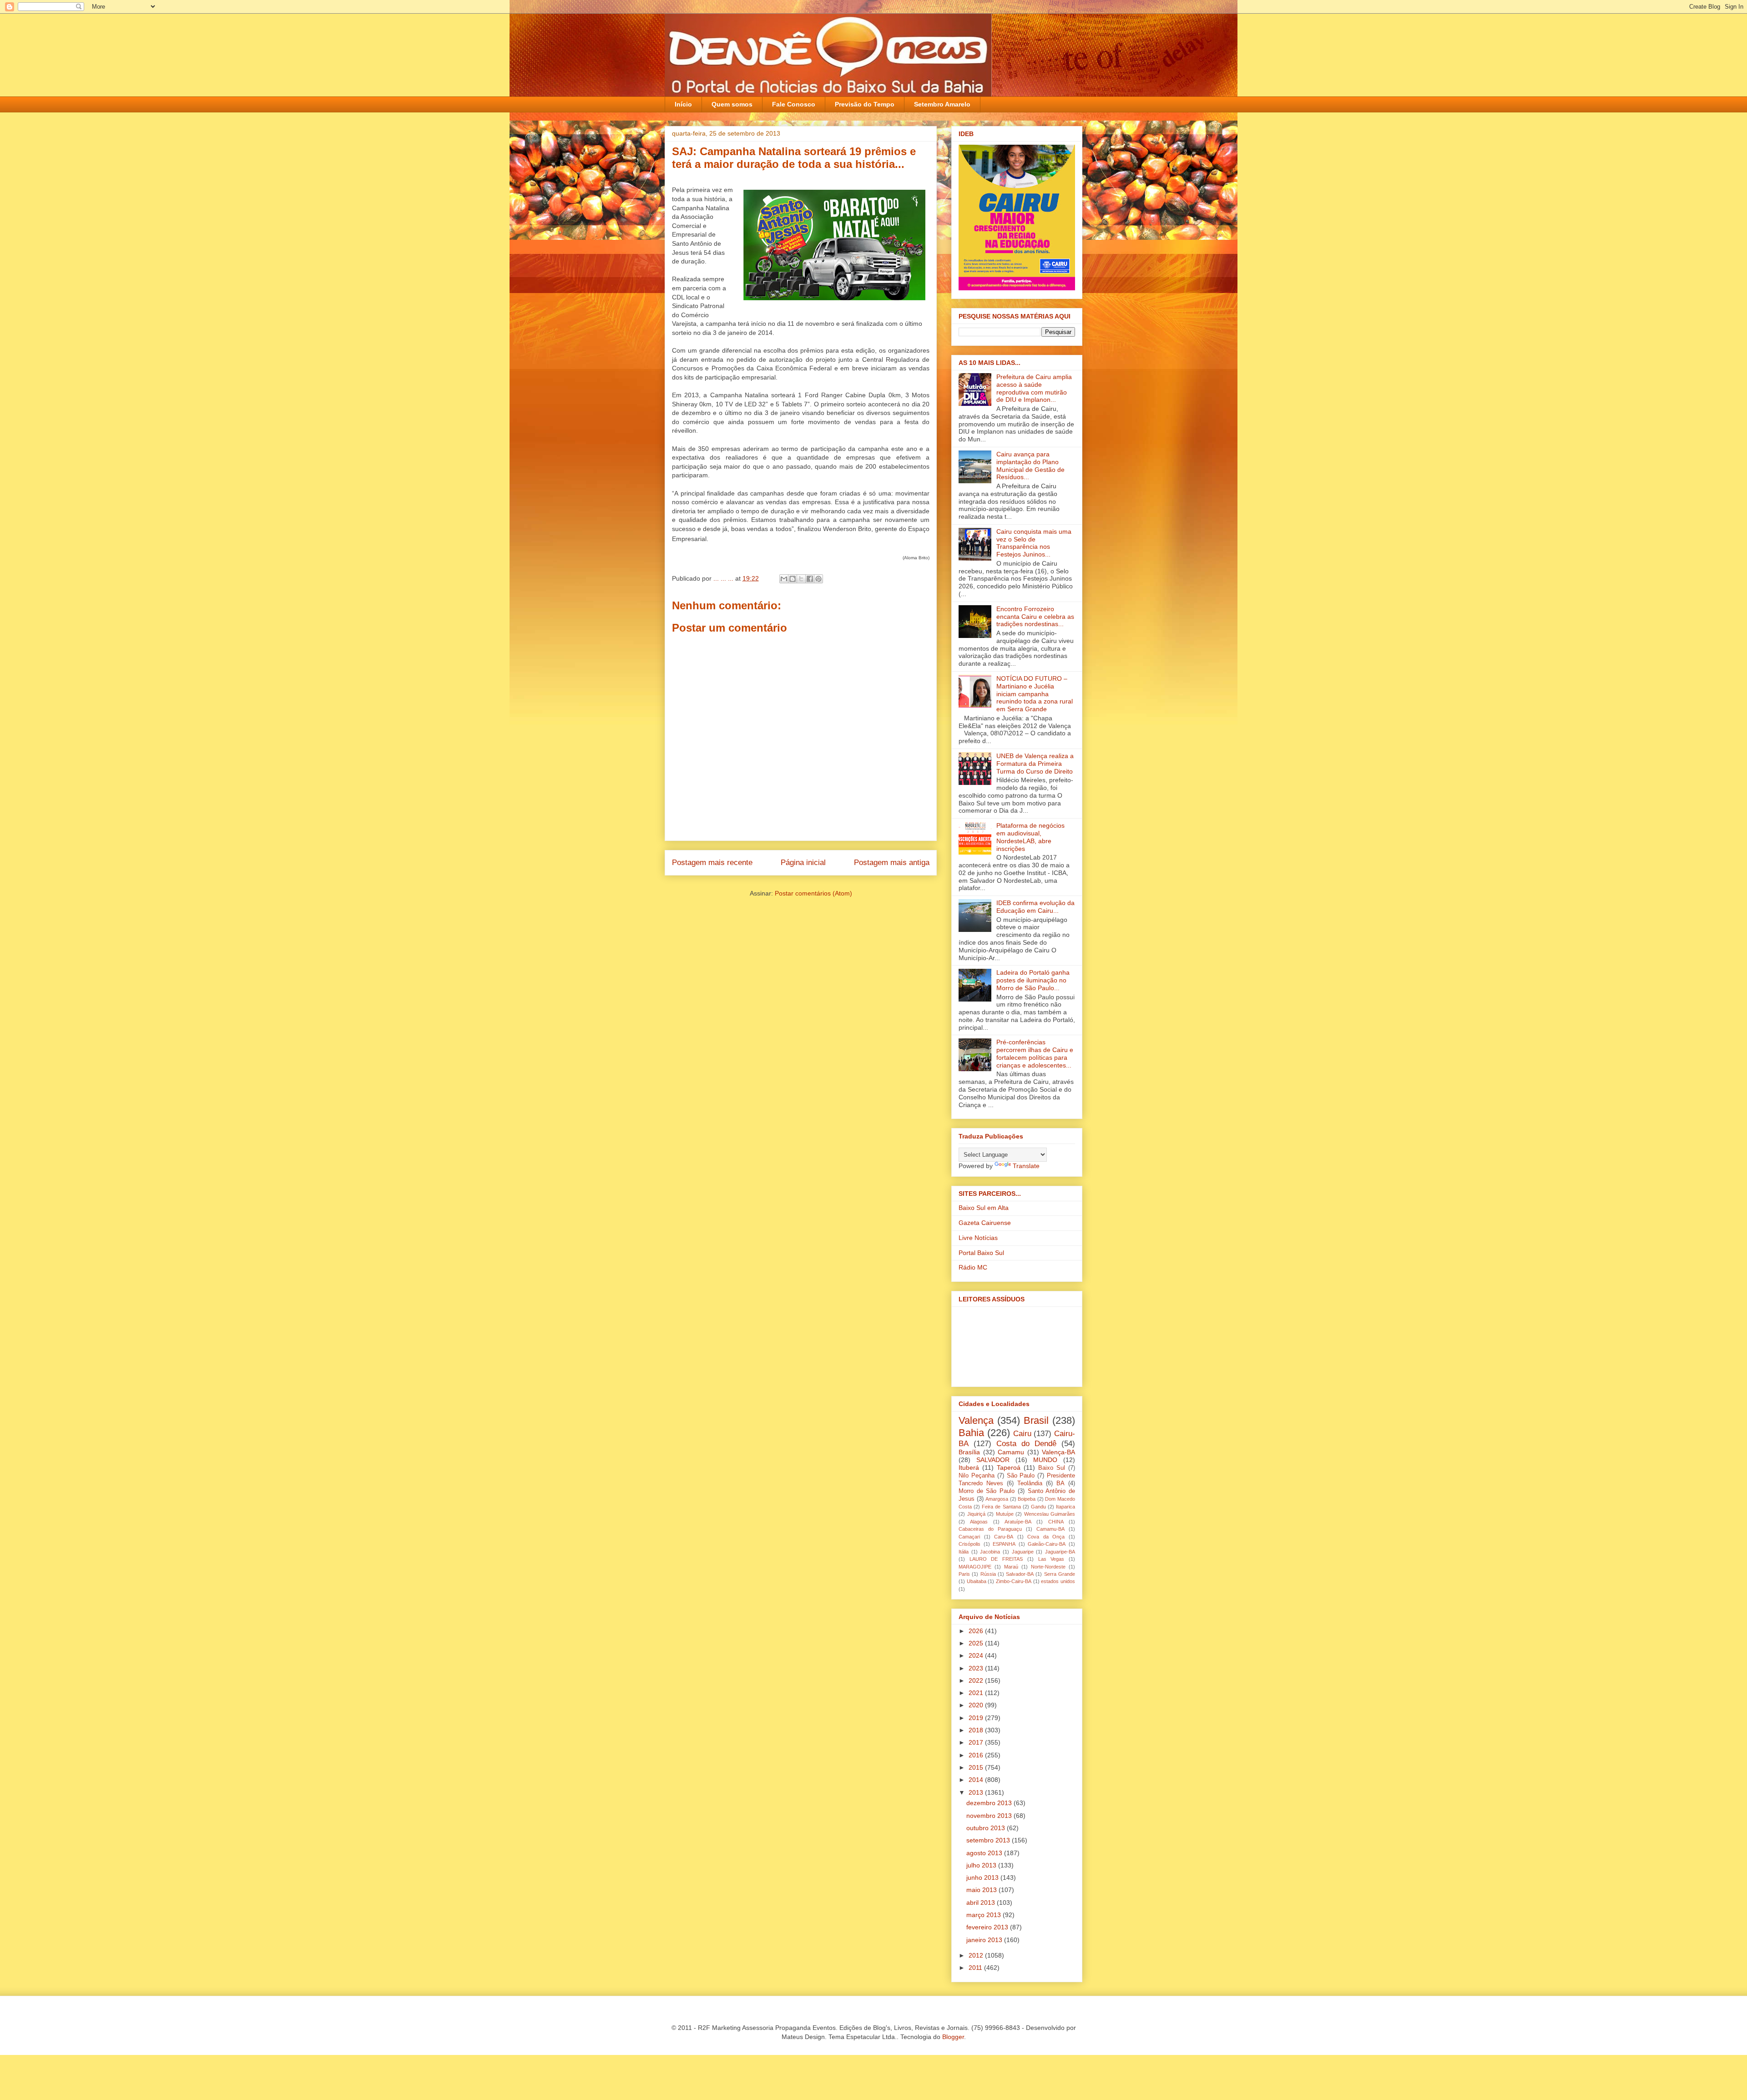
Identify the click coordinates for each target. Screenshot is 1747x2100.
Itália (964, 1552)
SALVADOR (993, 1460)
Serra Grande (1060, 1574)
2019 (977, 1718)
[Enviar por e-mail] (784, 579)
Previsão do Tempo (865, 104)
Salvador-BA (1020, 1574)
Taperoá (1009, 1467)
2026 (977, 1631)
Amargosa (997, 1499)
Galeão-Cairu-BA (1047, 1544)
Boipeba (1027, 1499)
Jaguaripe (1023, 1552)
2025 (977, 1643)
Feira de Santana (1001, 1507)
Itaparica (1065, 1507)
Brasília (969, 1452)
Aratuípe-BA (1018, 1522)
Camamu (1011, 1452)
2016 (977, 1755)
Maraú (1011, 1567)
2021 (977, 1693)
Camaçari (969, 1537)
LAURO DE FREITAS (996, 1559)
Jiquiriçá (976, 1514)
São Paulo (1021, 1476)
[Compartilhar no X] (801, 579)
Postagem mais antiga (892, 863)
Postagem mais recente (712, 863)
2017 (977, 1742)
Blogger (953, 2037)
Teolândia (1030, 1483)
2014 (977, 1780)
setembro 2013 (989, 1840)
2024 (977, 1655)
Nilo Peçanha (977, 1476)
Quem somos (732, 104)
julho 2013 (982, 1865)
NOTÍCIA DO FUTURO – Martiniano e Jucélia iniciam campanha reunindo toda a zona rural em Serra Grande (1035, 694)
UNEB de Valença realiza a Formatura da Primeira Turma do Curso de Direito (1035, 764)
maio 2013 (982, 1890)
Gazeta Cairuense (985, 1223)
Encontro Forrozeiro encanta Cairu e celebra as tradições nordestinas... (1035, 617)
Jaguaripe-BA (1060, 1552)
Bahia (971, 1433)
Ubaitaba (977, 1581)
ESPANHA (1004, 1544)
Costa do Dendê (1026, 1444)
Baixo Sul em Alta (984, 1208)
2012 (977, 1955)
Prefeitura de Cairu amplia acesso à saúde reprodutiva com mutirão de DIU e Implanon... (1034, 388)
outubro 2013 (987, 1828)
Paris (964, 1574)
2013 (977, 1792)
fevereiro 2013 (988, 1927)
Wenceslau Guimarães (1050, 1514)
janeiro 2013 (985, 1940)
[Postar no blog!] (793, 579)
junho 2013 (983, 1877)
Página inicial (803, 863)
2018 (977, 1730)
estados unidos (1058, 1581)
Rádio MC (973, 1267)
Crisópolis (969, 1544)
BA (1060, 1483)
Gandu (1038, 1507)
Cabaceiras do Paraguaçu (990, 1529)
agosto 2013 (985, 1853)
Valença (976, 1420)
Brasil (1036, 1420)
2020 (977, 1705)
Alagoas (979, 1522)
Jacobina (990, 1552)
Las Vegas (1051, 1559)
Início (683, 104)
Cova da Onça (1046, 1537)
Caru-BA (1004, 1537)
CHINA (1056, 1522)
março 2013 (985, 1915)
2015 (977, 1767)
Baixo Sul (1052, 1468)
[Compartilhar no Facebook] (810, 579)
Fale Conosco (794, 104)
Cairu (1022, 1434)
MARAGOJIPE (975, 1567)
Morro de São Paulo (987, 1491)
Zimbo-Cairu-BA (1014, 1581)
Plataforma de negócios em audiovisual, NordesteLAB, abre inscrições (1030, 837)
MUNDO (1045, 1460)
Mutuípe (1005, 1514)
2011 (976, 1968)
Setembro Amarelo (942, 104)
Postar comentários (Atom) (813, 893)
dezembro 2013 (990, 1803)
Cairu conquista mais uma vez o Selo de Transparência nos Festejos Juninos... (1034, 543)
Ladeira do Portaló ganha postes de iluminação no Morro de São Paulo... (1033, 980)
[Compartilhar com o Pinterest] (818, 579)
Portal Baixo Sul (981, 1253)
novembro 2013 (990, 1816)
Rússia (988, 1574)
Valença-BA (1058, 1452)
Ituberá (969, 1467)
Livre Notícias (978, 1238)
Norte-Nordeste (1048, 1567)
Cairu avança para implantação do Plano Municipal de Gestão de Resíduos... (1030, 466)
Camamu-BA (1050, 1529)
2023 (977, 1668)
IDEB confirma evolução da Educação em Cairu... (1035, 907)
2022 (977, 1680)
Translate (1026, 1166)
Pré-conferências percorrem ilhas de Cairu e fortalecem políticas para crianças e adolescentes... (1035, 1053)
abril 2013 (982, 1903)
